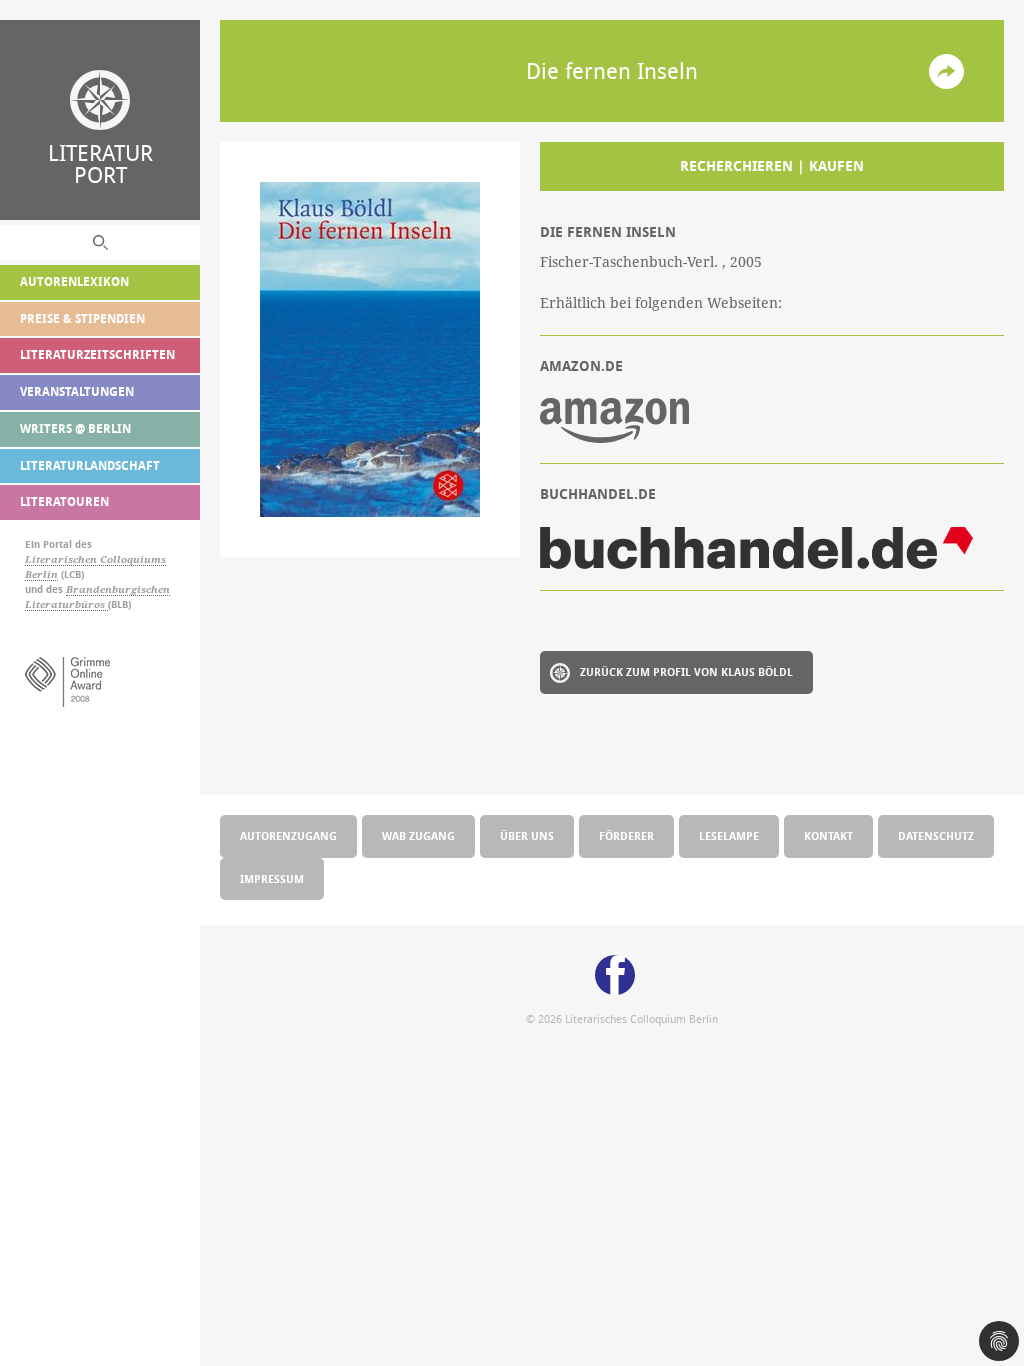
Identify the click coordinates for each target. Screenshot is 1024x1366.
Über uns (527, 835)
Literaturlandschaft (90, 465)
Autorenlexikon (74, 281)
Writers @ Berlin (75, 428)
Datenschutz (936, 835)
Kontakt (828, 835)
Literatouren (64, 501)
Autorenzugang (288, 835)
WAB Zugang (418, 835)
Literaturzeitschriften (97, 354)
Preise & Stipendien (82, 318)
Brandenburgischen (118, 589)
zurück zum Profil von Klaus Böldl (686, 671)
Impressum (272, 878)
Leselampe (729, 835)
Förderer (626, 835)
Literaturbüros (66, 604)
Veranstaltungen (77, 391)
